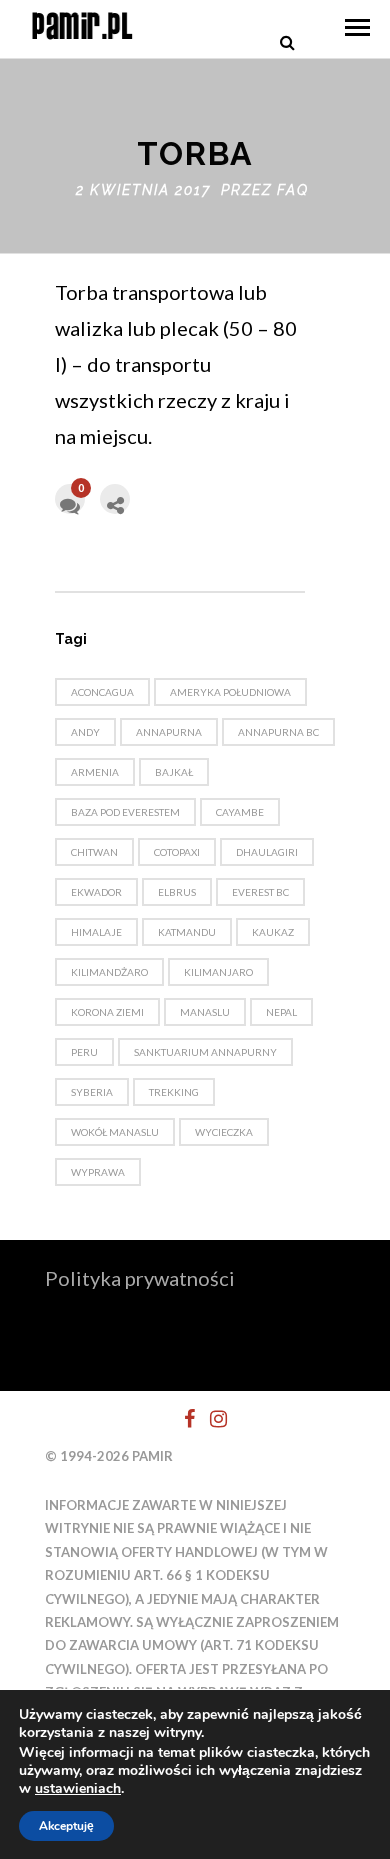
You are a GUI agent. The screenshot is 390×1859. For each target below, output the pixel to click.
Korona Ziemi (107, 1012)
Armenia (95, 772)
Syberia (92, 1092)
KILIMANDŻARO (109, 972)
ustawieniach (78, 1789)
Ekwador (96, 892)
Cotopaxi (177, 852)
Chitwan (94, 852)
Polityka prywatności (140, 1278)
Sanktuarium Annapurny (205, 1052)
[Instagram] (210, 1419)
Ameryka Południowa (230, 692)
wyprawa (98, 1172)
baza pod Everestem (125, 812)
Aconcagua (102, 692)
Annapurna (169, 732)
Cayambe (240, 812)
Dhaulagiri (267, 852)
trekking (174, 1092)
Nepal (281, 1012)
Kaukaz (273, 932)
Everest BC (260, 892)
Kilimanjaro (218, 972)
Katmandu (187, 932)
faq (293, 190)
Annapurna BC (278, 732)
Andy (85, 732)
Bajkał (174, 772)
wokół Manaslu (115, 1132)
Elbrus (177, 892)
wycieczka (224, 1132)
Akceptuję (66, 1826)
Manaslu (205, 1012)
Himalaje (96, 932)
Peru (84, 1052)
